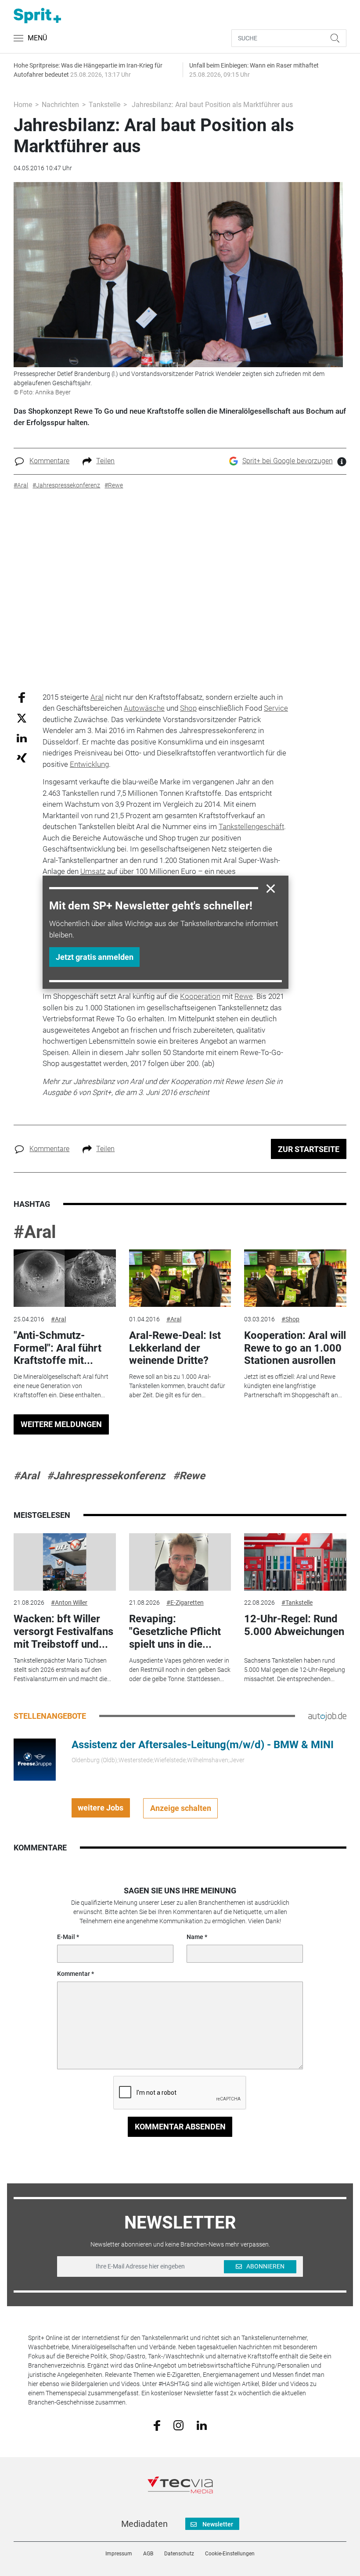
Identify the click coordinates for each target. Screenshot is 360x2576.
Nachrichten (60, 105)
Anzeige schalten (181, 1808)
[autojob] (327, 1716)
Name (195, 1937)
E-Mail (66, 1937)
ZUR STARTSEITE (309, 1149)
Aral (97, 697)
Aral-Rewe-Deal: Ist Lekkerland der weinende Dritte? (175, 1348)
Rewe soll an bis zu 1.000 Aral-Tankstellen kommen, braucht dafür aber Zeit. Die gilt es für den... (177, 1386)
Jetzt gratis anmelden (95, 957)
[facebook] (157, 2425)
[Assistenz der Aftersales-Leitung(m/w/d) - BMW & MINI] (35, 1759)
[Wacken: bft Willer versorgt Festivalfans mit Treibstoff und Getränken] (65, 1562)
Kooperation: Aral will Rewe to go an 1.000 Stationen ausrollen (295, 1348)
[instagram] (178, 2425)
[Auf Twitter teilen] (22, 718)
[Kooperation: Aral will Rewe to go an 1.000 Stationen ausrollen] (295, 1278)
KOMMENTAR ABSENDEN (180, 2127)
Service (276, 708)
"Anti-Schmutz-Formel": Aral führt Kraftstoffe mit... (58, 1348)
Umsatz (93, 871)
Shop (188, 708)
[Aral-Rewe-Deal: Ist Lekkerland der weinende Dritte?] (180, 1278)
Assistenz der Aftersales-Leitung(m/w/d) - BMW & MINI (203, 1745)
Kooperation (200, 996)
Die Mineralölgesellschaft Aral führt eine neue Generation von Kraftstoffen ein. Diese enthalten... (61, 1386)
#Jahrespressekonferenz (106, 1476)
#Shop (290, 1319)
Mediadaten (144, 2524)
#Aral (35, 1232)
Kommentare (49, 461)
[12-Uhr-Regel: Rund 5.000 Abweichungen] (295, 1562)
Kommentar (74, 1974)
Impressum (119, 2554)
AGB (148, 2554)
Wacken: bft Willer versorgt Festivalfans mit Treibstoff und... (63, 1631)
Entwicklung (89, 764)
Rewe (244, 996)
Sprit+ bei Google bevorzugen (288, 461)
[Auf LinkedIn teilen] (22, 738)
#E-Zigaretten (185, 1603)
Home (23, 105)
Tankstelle (104, 105)
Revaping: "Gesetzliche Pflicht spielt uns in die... (175, 1631)
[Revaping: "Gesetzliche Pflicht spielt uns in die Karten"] (180, 1562)
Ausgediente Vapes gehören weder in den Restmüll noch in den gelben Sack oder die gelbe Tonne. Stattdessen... (180, 1670)
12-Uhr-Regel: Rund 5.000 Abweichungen (294, 1625)
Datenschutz (179, 2554)
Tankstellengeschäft (251, 826)
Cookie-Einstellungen (230, 2554)
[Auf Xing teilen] (22, 757)
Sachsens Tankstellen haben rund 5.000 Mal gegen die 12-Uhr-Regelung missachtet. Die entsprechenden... (295, 1670)
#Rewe (189, 1476)
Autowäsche (144, 708)
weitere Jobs (101, 1808)
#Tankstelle (297, 1603)
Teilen (105, 461)
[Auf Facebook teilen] (22, 697)
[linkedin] (202, 2425)
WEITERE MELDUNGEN (61, 1424)
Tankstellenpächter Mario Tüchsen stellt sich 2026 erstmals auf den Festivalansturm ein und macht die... (62, 1670)
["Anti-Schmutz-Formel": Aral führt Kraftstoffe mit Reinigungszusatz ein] (65, 1278)
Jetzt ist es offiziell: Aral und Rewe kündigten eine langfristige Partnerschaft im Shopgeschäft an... (293, 1386)
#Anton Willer (69, 1603)
